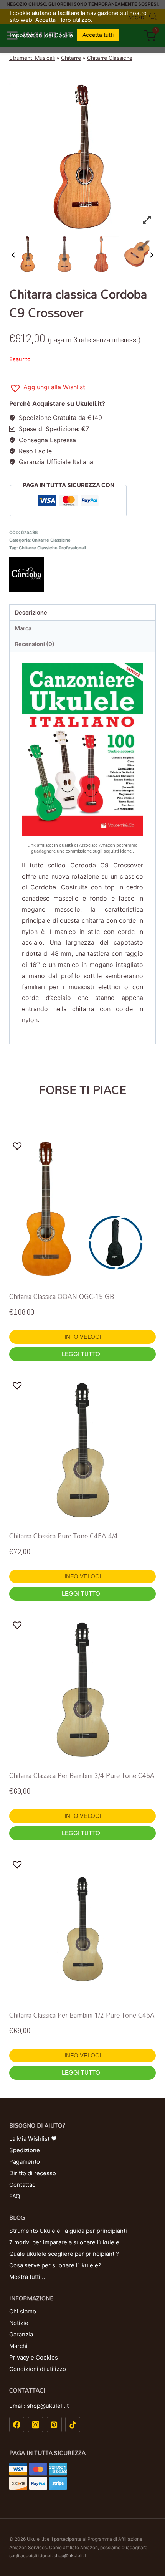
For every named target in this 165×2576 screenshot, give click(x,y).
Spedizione (25, 2150)
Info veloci (83, 1337)
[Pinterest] (54, 2425)
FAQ (15, 2196)
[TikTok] (73, 2425)
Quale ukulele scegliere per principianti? (64, 2254)
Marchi (18, 2346)
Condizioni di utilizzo (38, 2369)
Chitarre (71, 58)
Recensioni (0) (35, 644)
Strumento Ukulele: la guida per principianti (68, 2231)
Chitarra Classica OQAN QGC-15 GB (62, 1296)
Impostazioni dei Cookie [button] (41, 35)
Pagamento (25, 2162)
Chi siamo (23, 2311)
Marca (23, 628)
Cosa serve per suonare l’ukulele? (55, 2265)
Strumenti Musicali (32, 58)
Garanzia (21, 2334)
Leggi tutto (82, 1354)
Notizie (19, 2323)
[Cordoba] (82, 575)
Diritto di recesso (33, 2173)
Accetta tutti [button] (98, 35)
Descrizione (31, 612)
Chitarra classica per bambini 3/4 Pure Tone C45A (82, 1775)
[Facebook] (17, 2425)
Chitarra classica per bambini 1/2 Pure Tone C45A (82, 2015)
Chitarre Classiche (110, 58)
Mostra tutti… (27, 2277)
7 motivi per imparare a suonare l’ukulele (64, 2242)
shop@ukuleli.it (70, 2555)
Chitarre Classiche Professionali (52, 548)
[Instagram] (35, 2425)
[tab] (82, 612)
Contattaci (23, 2185)
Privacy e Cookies (34, 2357)
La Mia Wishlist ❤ (33, 2139)
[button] (47, 388)
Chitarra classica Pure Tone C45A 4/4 (64, 1536)
